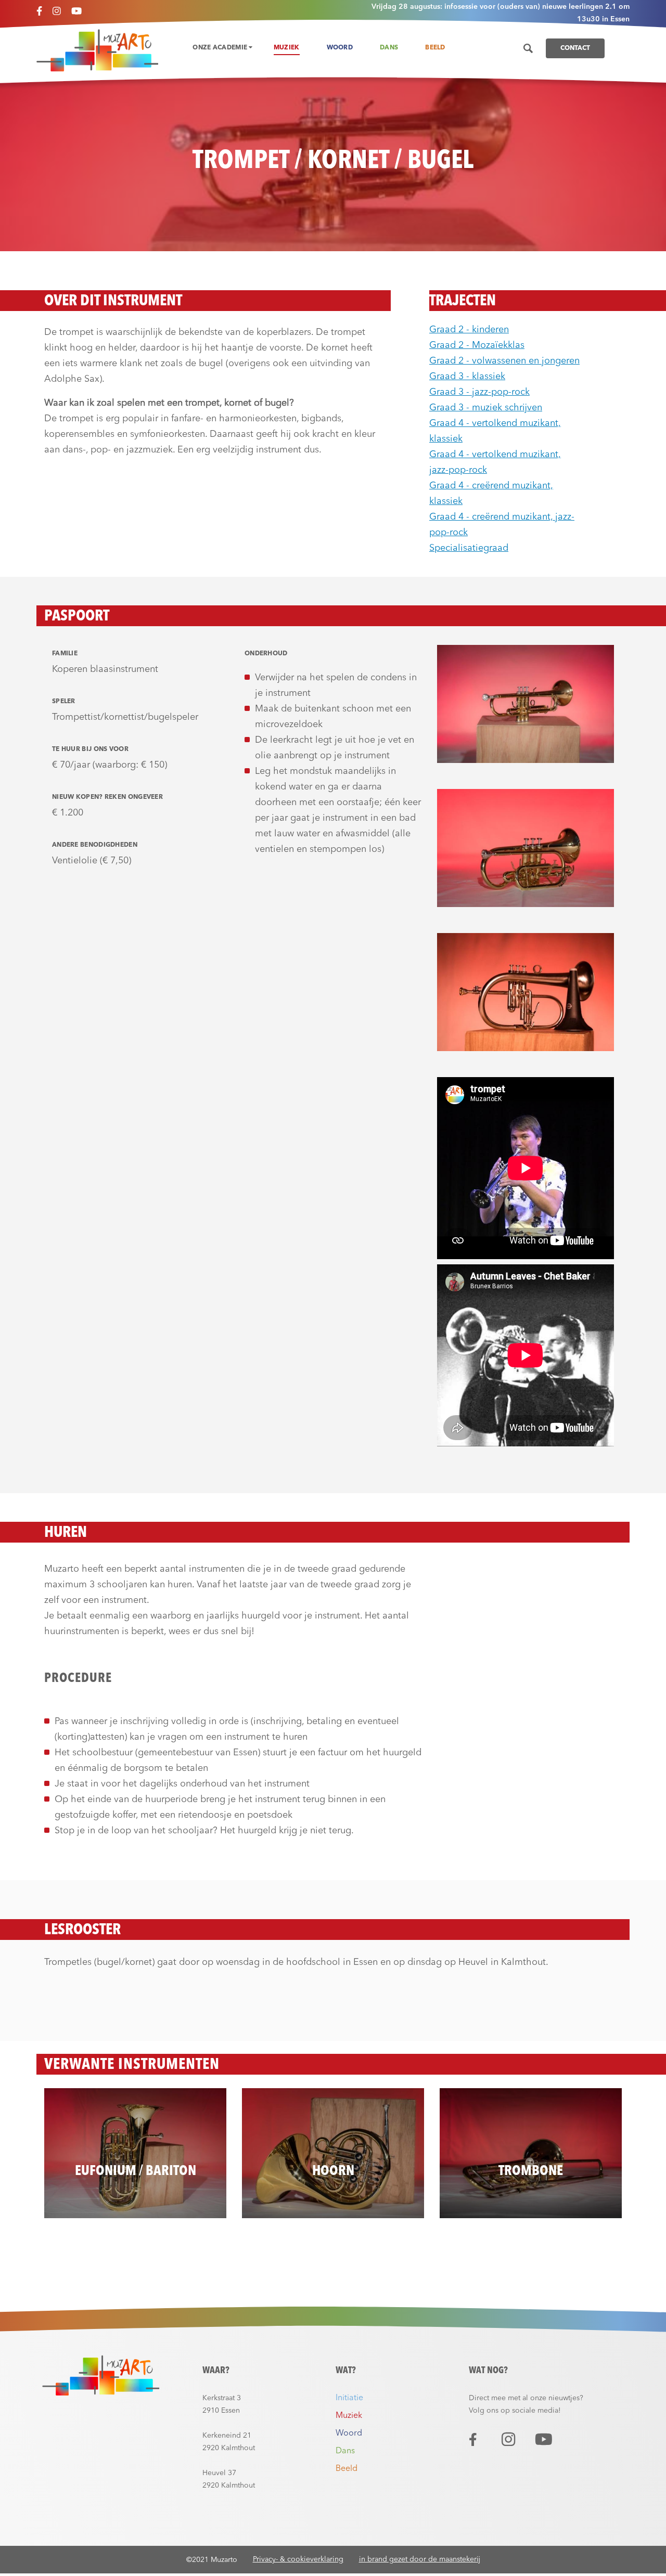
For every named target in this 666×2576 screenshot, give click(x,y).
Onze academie (221, 48)
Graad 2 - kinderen (469, 330)
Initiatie (349, 2398)
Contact (575, 48)
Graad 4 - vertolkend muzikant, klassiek (495, 431)
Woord (340, 48)
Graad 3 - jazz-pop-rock (479, 392)
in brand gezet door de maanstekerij (420, 2559)
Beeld (435, 48)
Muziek (287, 48)
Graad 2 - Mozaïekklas (477, 345)
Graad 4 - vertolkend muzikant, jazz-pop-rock (495, 462)
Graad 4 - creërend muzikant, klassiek (491, 494)
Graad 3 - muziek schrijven (486, 408)
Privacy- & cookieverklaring (298, 2559)
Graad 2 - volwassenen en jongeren (504, 361)
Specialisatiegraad (469, 548)
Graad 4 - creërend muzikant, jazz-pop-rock (502, 525)
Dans (389, 48)
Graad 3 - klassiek (467, 377)
